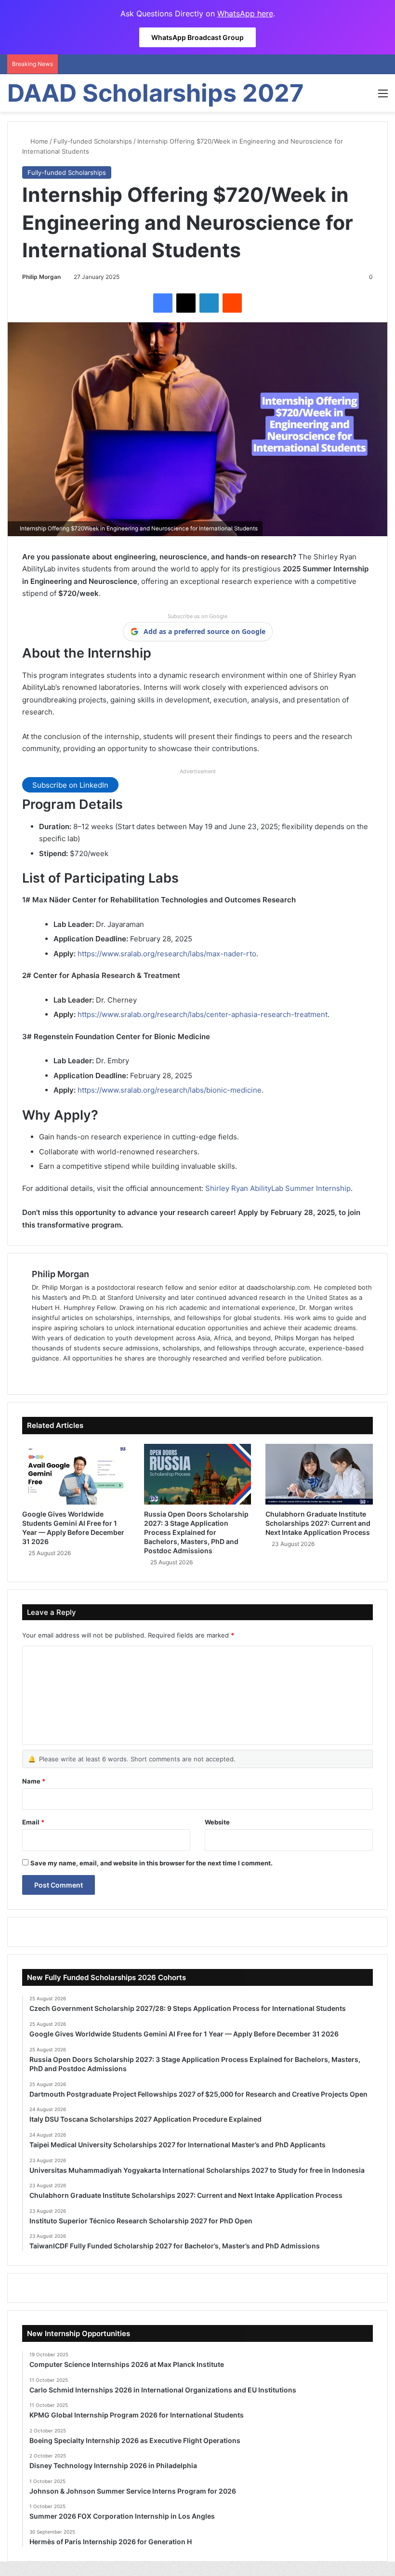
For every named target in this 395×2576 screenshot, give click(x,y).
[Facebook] (163, 303)
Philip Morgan (41, 277)
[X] (186, 303)
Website (217, 1822)
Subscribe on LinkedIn (70, 785)
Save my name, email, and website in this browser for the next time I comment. (151, 1863)
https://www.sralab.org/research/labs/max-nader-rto (167, 954)
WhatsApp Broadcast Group (197, 37)
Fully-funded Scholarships (93, 141)
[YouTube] (84, 1374)
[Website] (38, 1374)
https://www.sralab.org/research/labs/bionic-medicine (170, 1090)
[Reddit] (232, 303)
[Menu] (383, 97)
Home (38, 141)
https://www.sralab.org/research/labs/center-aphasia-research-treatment (203, 1014)
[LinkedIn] (209, 303)
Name (34, 1781)
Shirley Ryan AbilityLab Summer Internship (278, 1188)
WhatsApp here (245, 13)
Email (33, 1822)
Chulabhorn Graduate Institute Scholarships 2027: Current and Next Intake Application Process (318, 1523)
